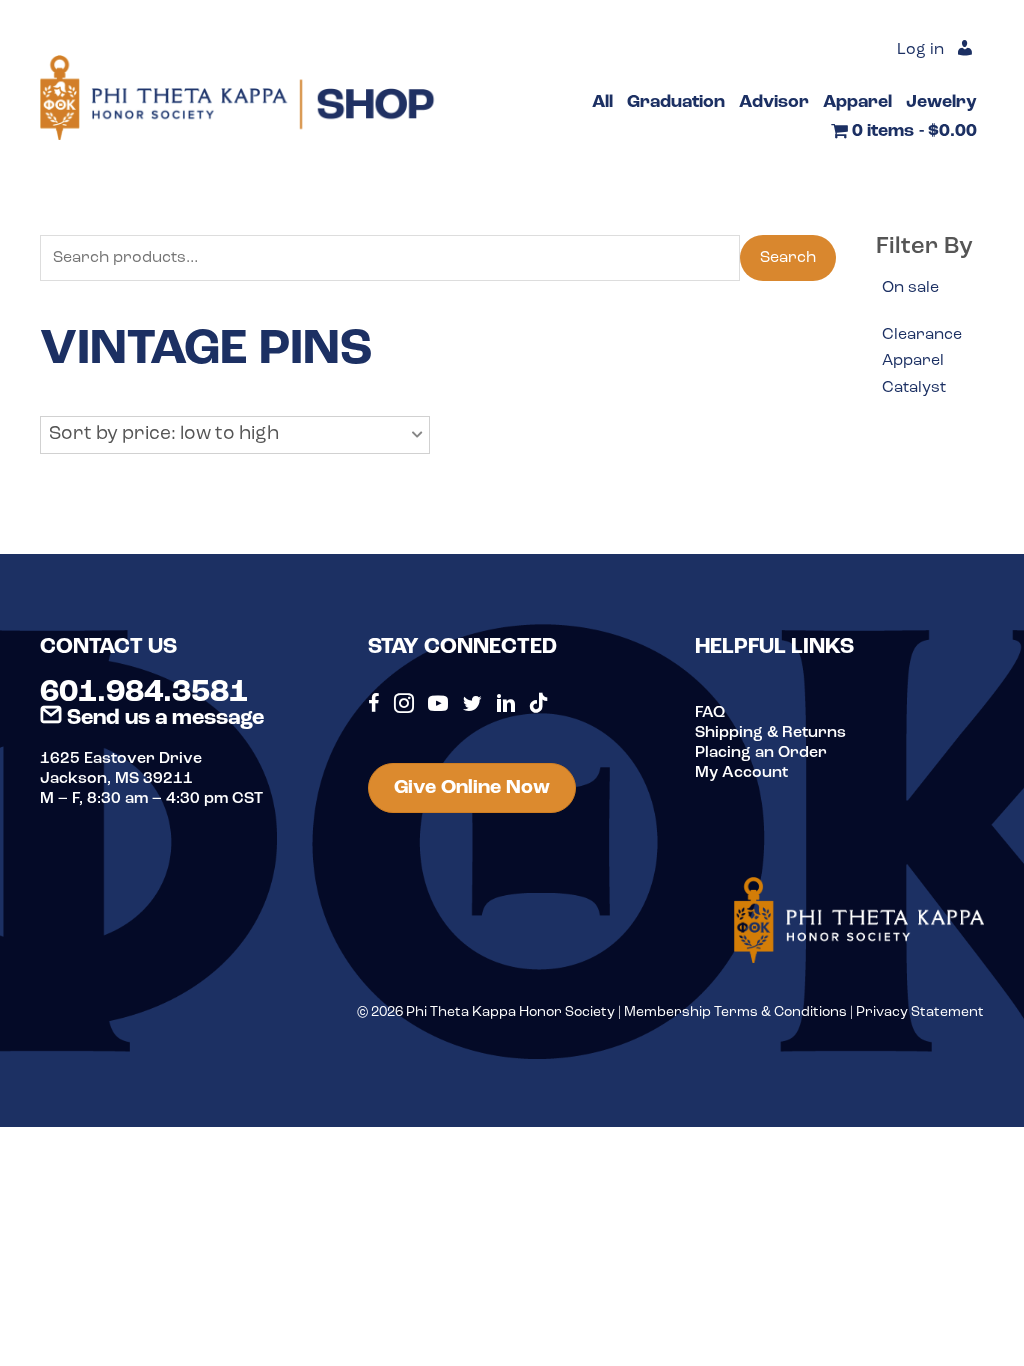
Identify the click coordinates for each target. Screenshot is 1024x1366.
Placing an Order (761, 753)
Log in (920, 50)
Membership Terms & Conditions (735, 1012)
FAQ (710, 713)
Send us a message (163, 718)
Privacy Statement (920, 1012)
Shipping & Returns (770, 733)
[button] (235, 435)
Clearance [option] (922, 335)
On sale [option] (910, 288)
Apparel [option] (913, 361)
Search (788, 258)
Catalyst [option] (914, 388)
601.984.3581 (144, 693)
